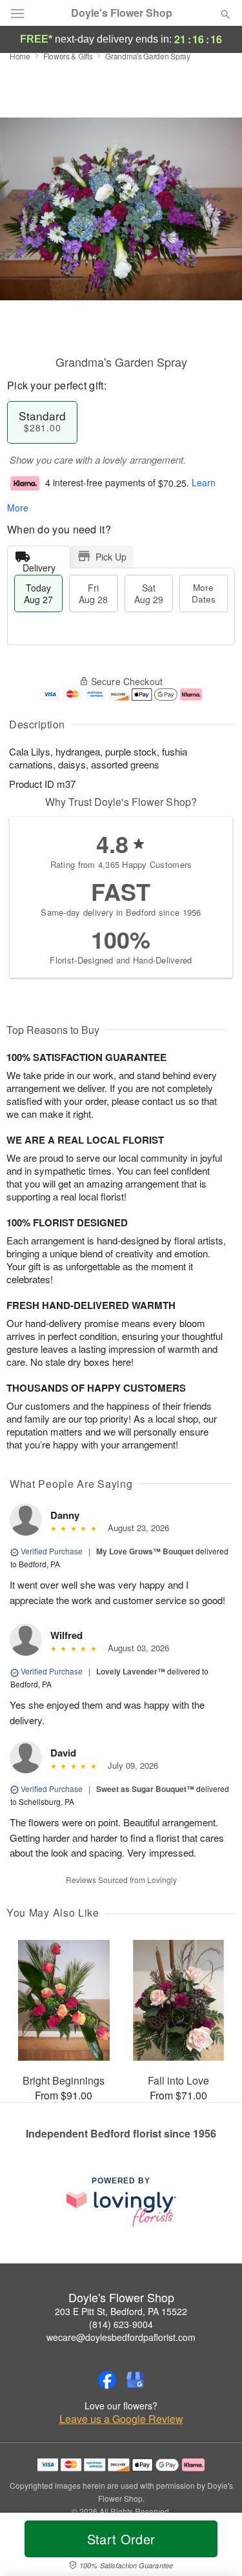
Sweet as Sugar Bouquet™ (145, 1789)
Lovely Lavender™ (131, 1671)
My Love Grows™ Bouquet (145, 1551)
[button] (215, 2547)
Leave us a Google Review (121, 2419)
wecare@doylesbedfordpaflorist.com (121, 2337)
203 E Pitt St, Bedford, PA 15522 (121, 2311)
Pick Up (111, 557)
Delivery (39, 565)
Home (20, 56)
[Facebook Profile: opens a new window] (107, 2380)
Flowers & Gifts (68, 56)
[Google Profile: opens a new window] (136, 2380)
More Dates (204, 593)
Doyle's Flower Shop (122, 13)
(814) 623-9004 (121, 2324)
